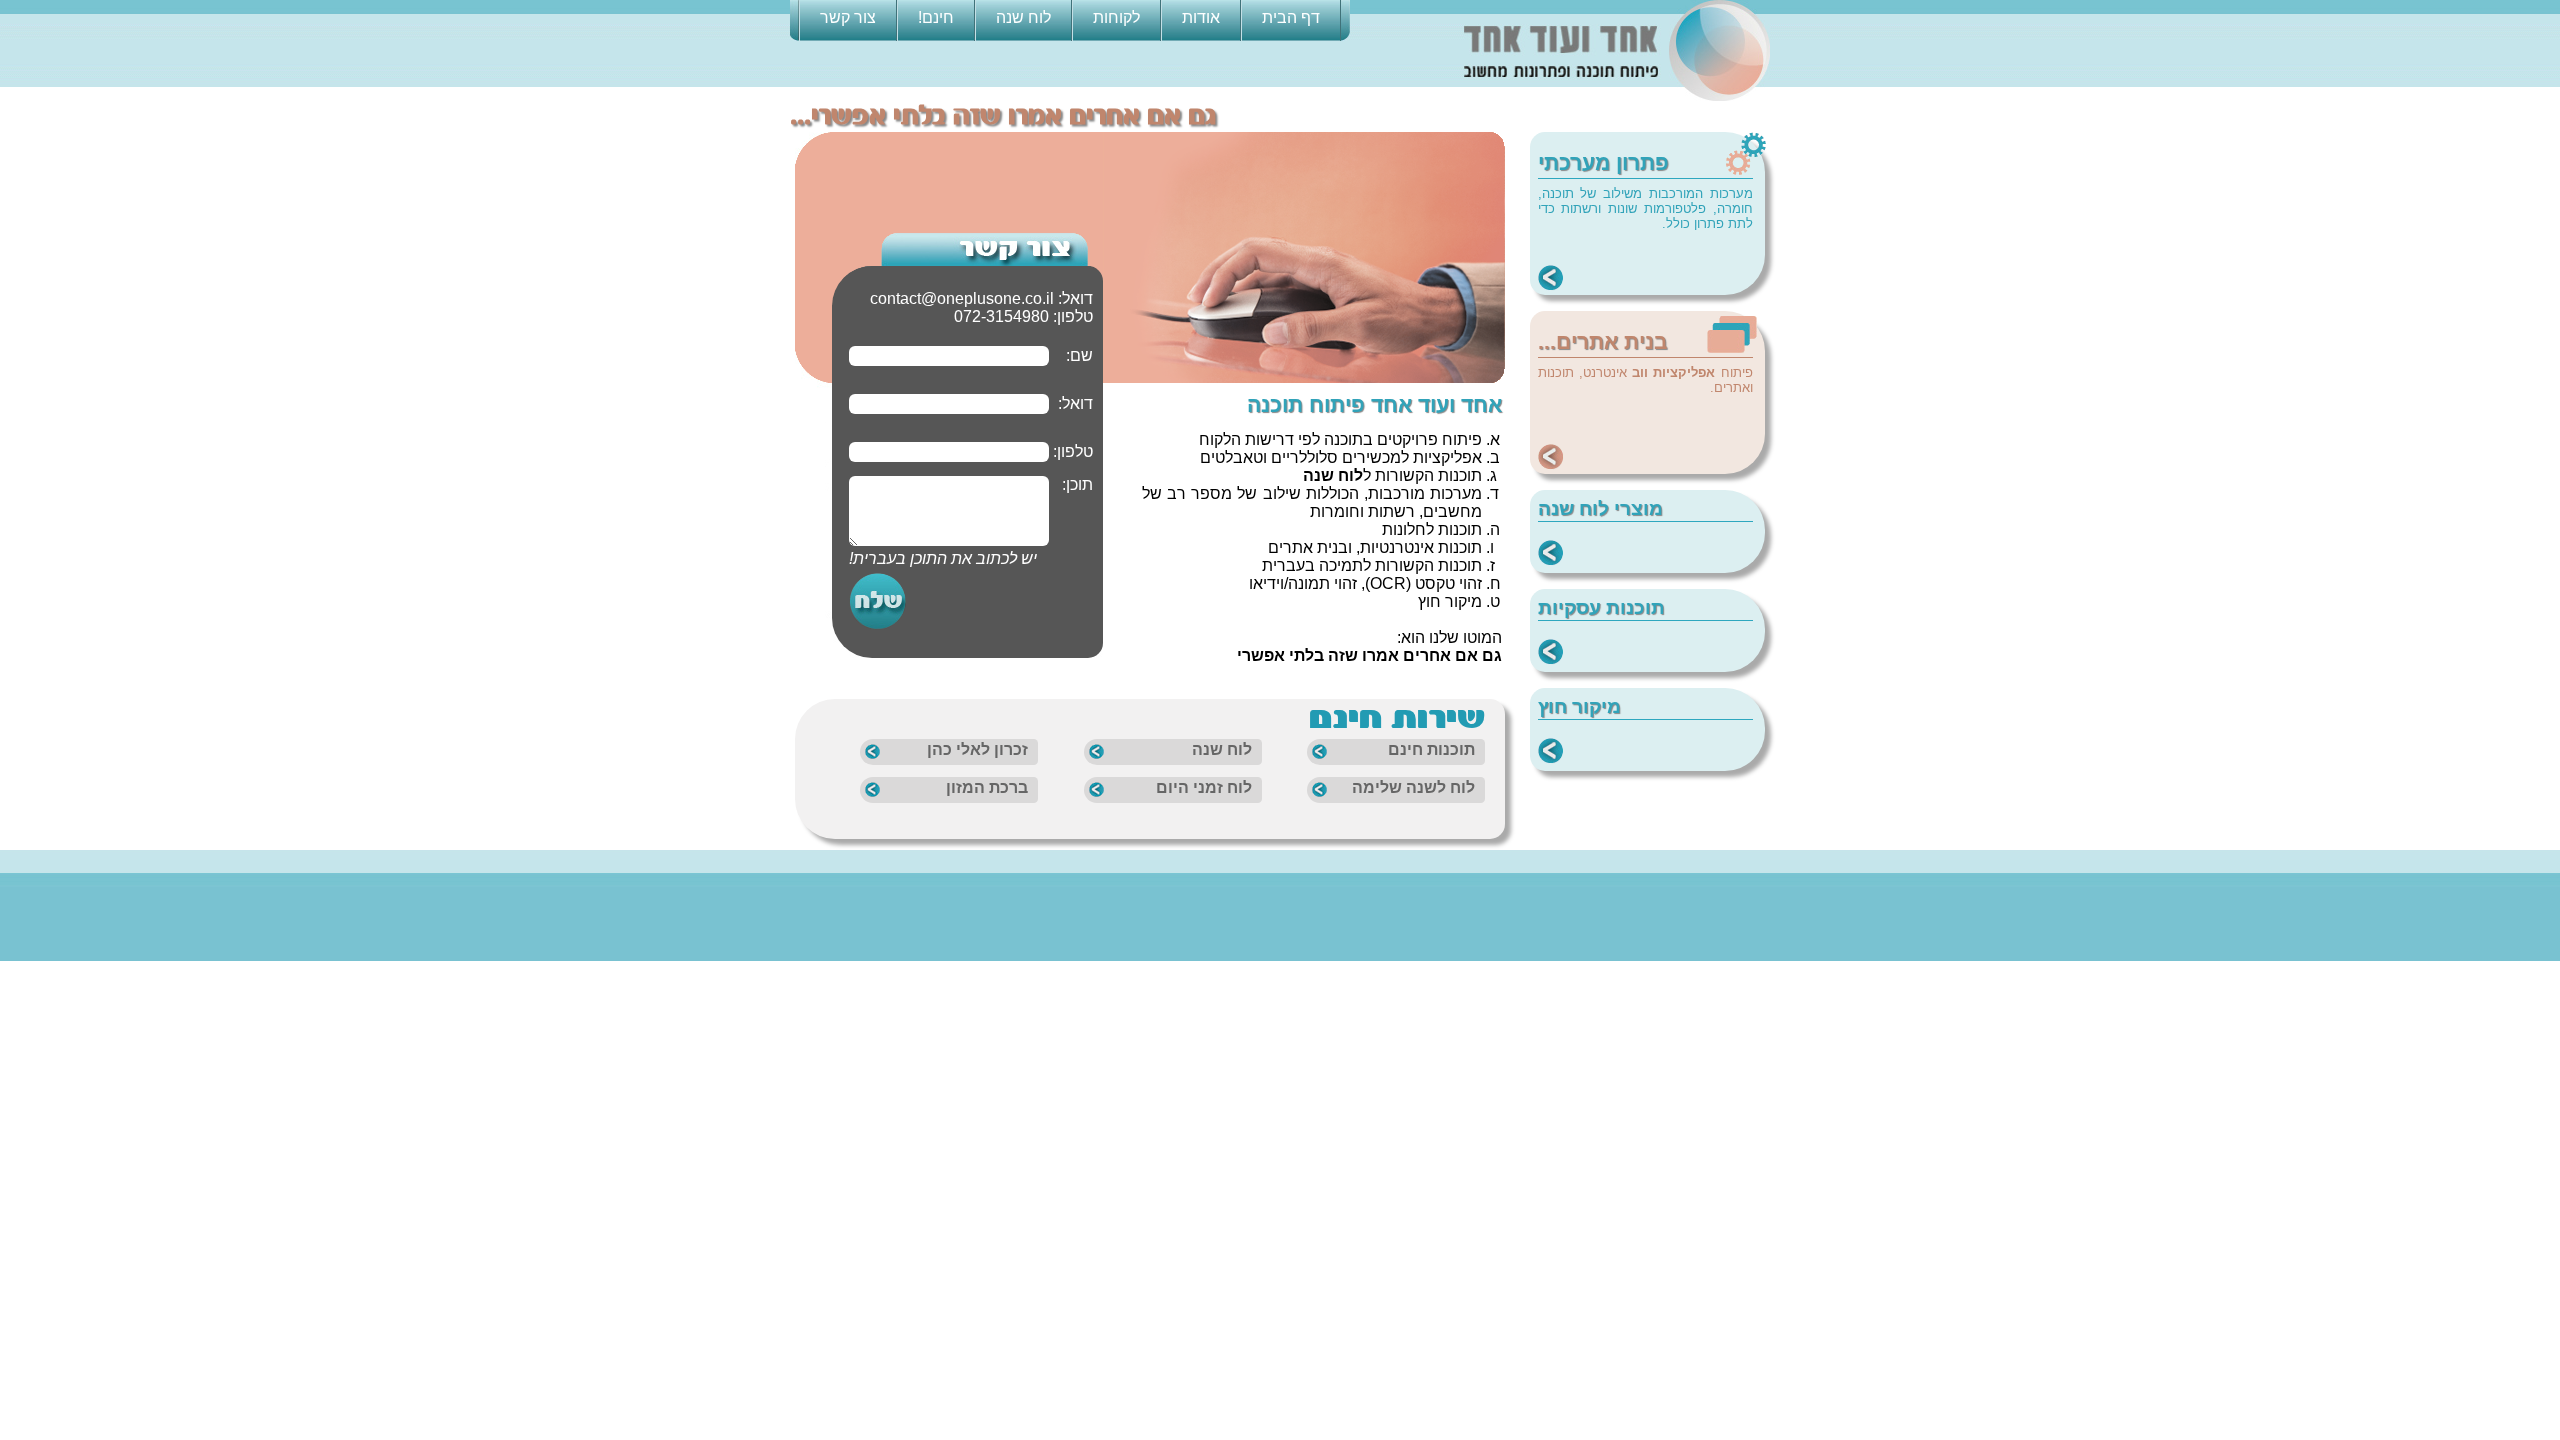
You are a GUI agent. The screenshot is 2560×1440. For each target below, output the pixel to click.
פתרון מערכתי (1603, 163)
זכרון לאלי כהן (977, 749)
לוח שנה (1023, 17)
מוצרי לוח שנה (1600, 508)
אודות (1201, 17)
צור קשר (848, 17)
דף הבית (1291, 17)
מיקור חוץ (1579, 706)
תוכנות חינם (1431, 749)
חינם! (936, 17)
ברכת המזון (987, 787)
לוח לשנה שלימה (1413, 787)
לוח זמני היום (1204, 787)
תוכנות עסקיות (1601, 607)
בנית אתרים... (1602, 342)
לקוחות (1116, 17)
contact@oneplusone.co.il (962, 298)
